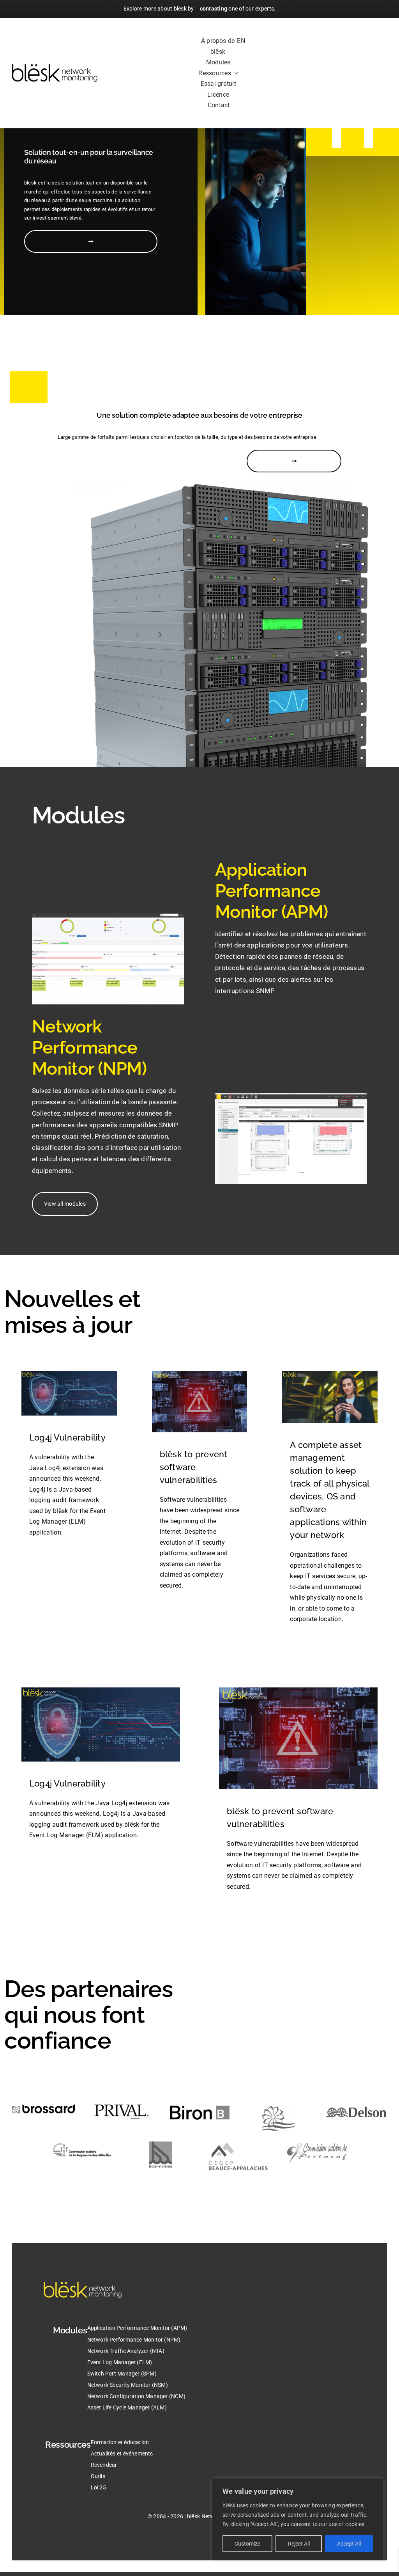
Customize (247, 2544)
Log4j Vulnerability (67, 1437)
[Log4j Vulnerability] (69, 1377)
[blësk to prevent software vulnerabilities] (200, 1377)
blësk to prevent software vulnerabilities (194, 1467)
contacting (214, 9)
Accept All (349, 2544)
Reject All (299, 2544)
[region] (298, 2519)
